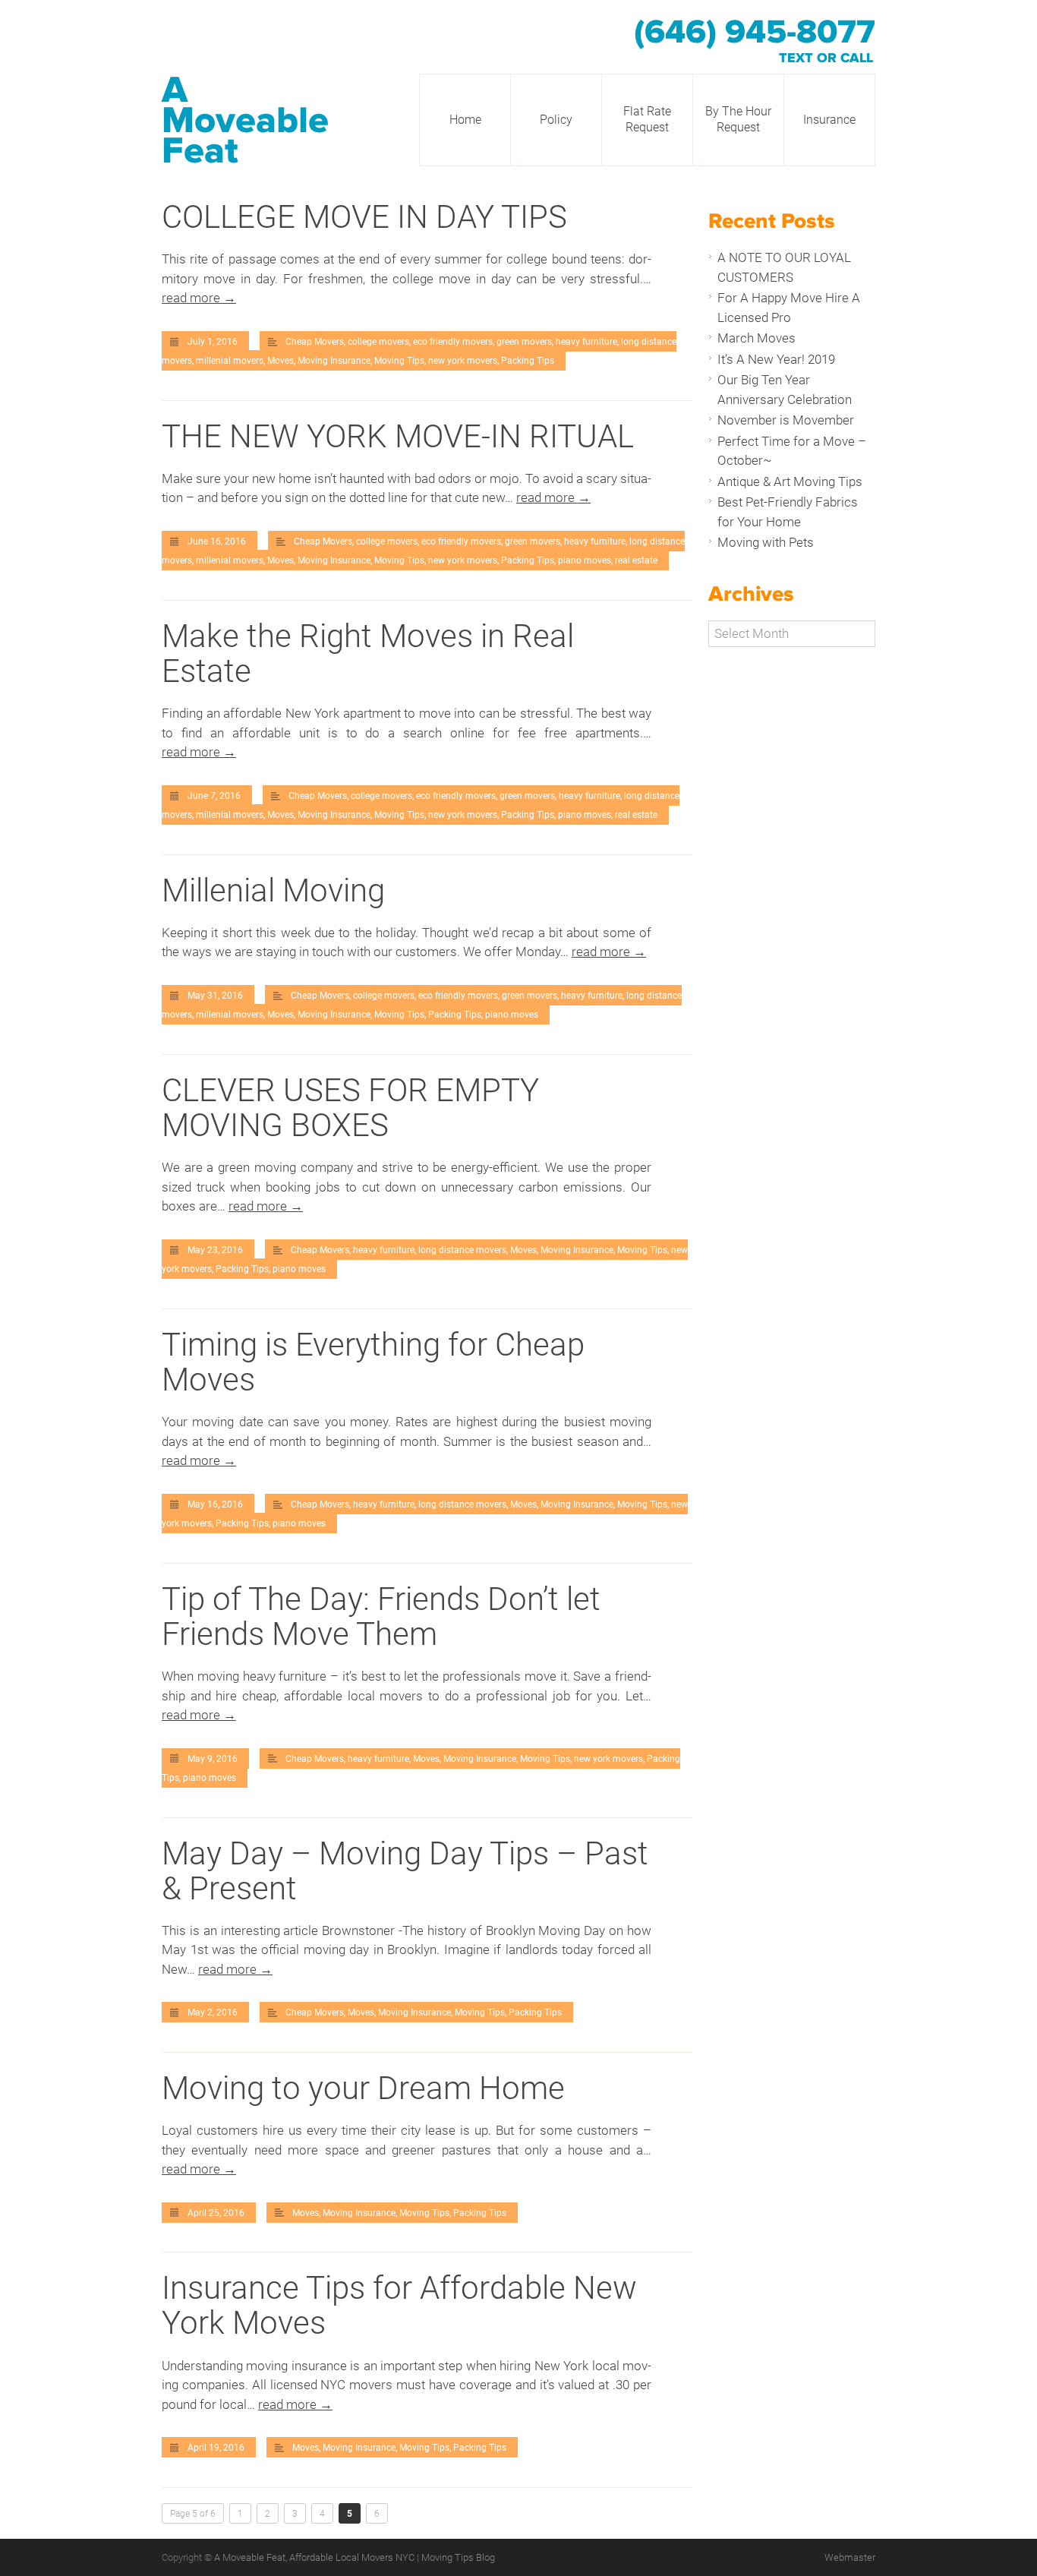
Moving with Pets (766, 542)
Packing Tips (528, 361)
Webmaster (850, 2557)
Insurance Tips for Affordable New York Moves (399, 2305)
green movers (524, 342)
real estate (636, 560)
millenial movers (230, 361)
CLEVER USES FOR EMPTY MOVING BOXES (350, 1108)
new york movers (463, 361)
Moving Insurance (334, 361)
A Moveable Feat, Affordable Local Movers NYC (315, 2557)
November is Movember (786, 420)
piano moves (585, 560)
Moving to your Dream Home (363, 2088)
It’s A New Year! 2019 (776, 359)
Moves (281, 361)
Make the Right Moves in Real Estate (368, 653)
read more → (199, 298)
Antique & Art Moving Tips (790, 481)
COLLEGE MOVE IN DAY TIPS (364, 217)
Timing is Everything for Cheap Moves (373, 1362)
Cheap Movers (315, 342)
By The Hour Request (738, 119)
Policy (556, 120)
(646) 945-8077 (755, 33)
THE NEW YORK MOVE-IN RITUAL (398, 436)
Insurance (829, 120)
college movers (378, 342)
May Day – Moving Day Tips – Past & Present (405, 1871)
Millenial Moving (273, 890)
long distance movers (462, 1250)
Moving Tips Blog (458, 2557)
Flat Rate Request (647, 119)
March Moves (756, 338)
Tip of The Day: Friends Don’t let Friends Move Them (381, 1616)
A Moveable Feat (245, 121)
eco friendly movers (453, 342)
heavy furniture (586, 342)
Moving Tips (399, 361)
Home (465, 120)
